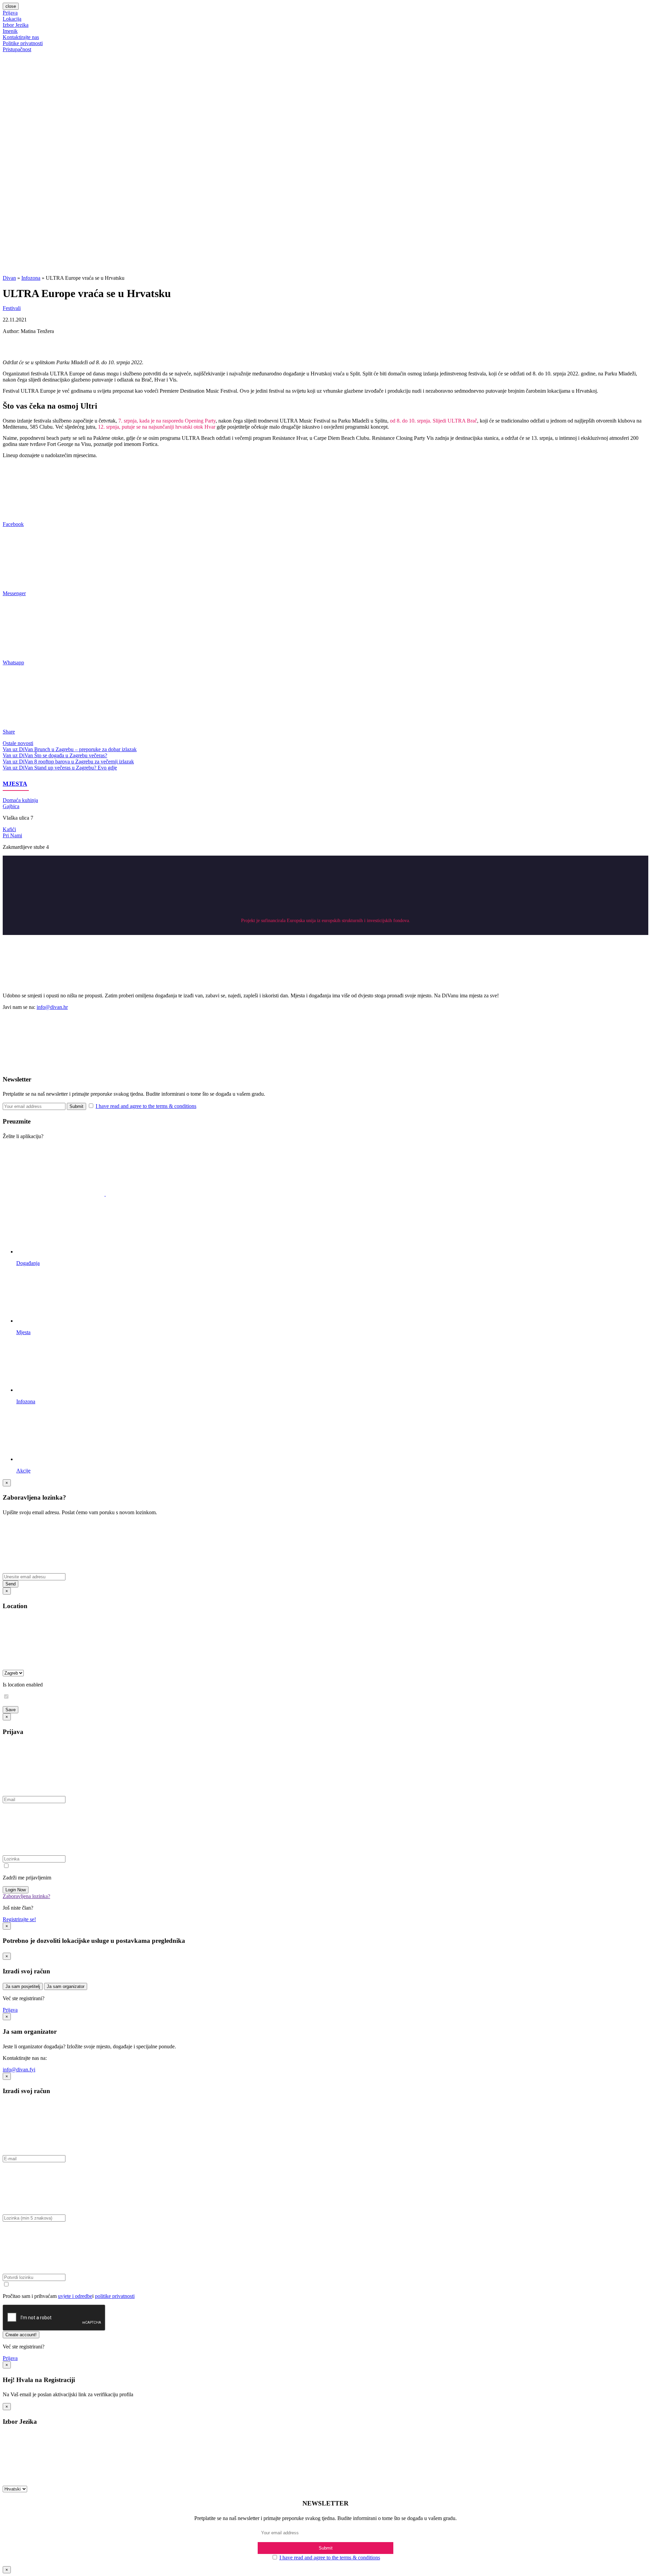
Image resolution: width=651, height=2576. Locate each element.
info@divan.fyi (19, 2070)
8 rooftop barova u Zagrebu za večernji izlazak (84, 762)
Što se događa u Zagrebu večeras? (71, 755)
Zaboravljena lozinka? (26, 1896)
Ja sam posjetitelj (23, 1986)
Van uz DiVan (18, 749)
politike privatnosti (115, 2296)
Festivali (12, 308)
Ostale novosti (18, 743)
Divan (9, 278)
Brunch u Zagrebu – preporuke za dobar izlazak (85, 749)
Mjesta (15, 784)
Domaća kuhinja (20, 800)
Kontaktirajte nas (21, 37)
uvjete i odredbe (75, 2296)
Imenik (10, 31)
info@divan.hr (52, 1007)
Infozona (31, 278)
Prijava (10, 13)
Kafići (9, 829)
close (11, 6)
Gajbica (11, 806)
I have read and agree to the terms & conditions (146, 1106)
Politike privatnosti (23, 43)
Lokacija (12, 19)
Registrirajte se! (19, 1919)
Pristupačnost (17, 49)
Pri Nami (12, 835)
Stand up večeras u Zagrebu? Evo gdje (76, 768)
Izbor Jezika (16, 25)
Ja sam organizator (66, 1986)
